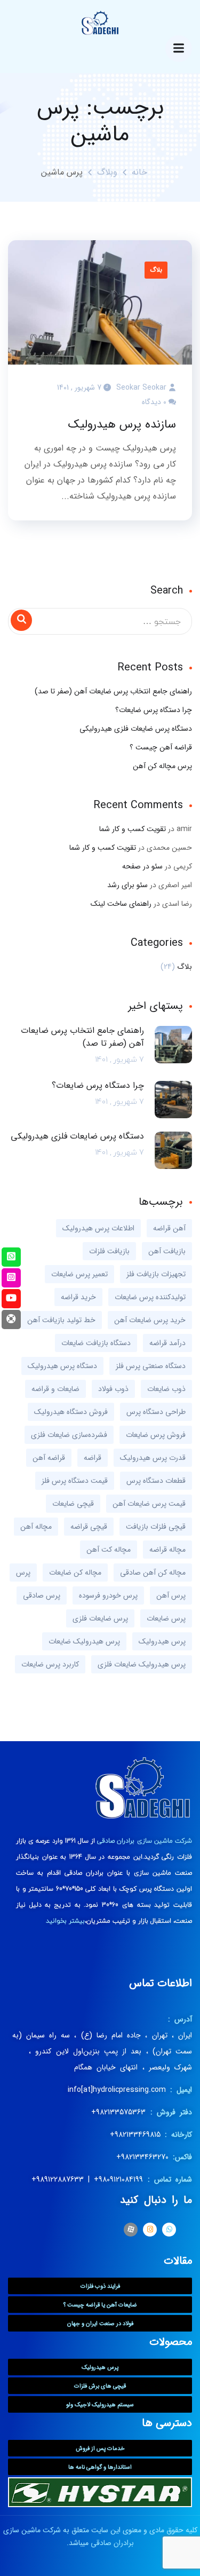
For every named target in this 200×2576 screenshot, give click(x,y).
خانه (139, 172)
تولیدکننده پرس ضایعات (150, 1297)
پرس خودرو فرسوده (108, 1595)
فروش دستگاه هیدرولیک (71, 1412)
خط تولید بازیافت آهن (61, 1320)
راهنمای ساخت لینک (121, 904)
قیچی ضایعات (73, 1504)
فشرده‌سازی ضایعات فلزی (69, 1435)
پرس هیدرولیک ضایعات (84, 1641)
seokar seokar (141, 388)
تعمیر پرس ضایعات (79, 1274)
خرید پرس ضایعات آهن (150, 1320)
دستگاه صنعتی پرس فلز (151, 1366)
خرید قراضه (78, 1297)
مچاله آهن (36, 1527)
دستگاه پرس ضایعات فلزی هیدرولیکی (136, 729)
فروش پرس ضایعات (156, 1435)
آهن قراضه (169, 1228)
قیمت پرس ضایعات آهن (149, 1504)
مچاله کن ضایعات (75, 1573)
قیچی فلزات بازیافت (156, 1527)
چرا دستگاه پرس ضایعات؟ (154, 710)
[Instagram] (150, 2230)
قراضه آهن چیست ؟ (161, 747)
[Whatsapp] (169, 2230)
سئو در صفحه (142, 866)
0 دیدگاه (154, 402)
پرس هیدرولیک (162, 1641)
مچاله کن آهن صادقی (153, 1573)
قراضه (93, 1458)
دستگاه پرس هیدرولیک (62, 1366)
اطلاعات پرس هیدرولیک (98, 1228)
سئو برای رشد (127, 885)
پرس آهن (171, 1595)
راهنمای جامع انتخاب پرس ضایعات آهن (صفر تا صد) (113, 691)
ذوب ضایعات (166, 1389)
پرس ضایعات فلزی (100, 1618)
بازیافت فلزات (109, 1251)
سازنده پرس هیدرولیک (122, 424)
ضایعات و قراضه (55, 1389)
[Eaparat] (131, 2230)
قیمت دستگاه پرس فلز (75, 1481)
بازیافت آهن (167, 1251)
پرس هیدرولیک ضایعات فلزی (142, 1664)
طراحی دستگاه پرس (156, 1412)
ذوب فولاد (113, 1389)
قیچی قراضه (89, 1527)
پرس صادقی (42, 1595)
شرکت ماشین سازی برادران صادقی (145, 1841)
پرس (23, 1573)
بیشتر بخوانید (65, 1921)
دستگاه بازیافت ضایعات (96, 1343)
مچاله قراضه (167, 1550)
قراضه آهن (49, 1458)
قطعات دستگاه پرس (156, 1481)
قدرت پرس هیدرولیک (153, 1458)
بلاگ (156, 270)
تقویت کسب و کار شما (133, 829)
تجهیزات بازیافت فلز (156, 1274)
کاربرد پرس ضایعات (50, 1664)
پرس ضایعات (166, 1618)
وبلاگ (107, 172)
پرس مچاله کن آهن (162, 766)
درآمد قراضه (167, 1343)
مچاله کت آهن (109, 1550)
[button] (100, 2286)
